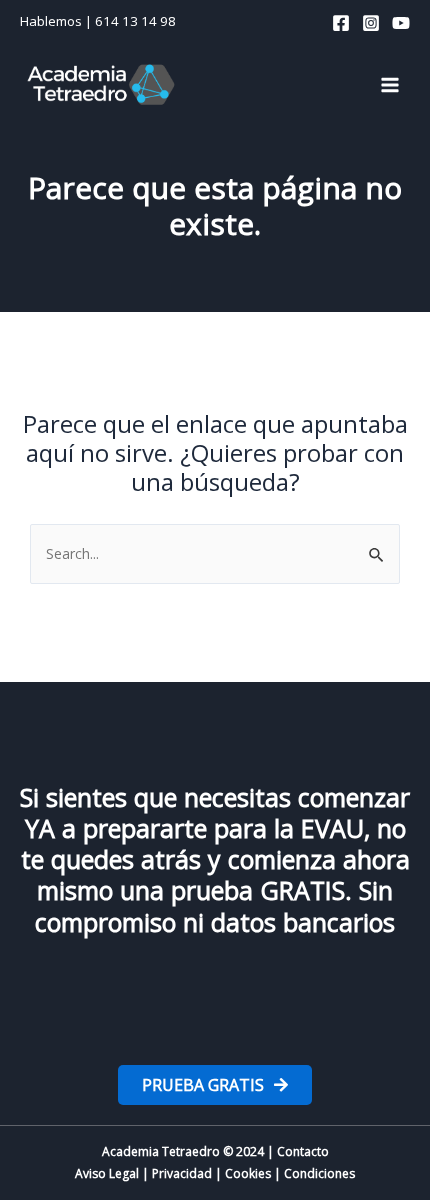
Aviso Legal (107, 1173)
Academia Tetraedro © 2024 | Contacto (215, 1151)
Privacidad (182, 1173)
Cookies (248, 1173)
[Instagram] (371, 23)
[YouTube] (401, 23)
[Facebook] (341, 23)
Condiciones (319, 1173)
